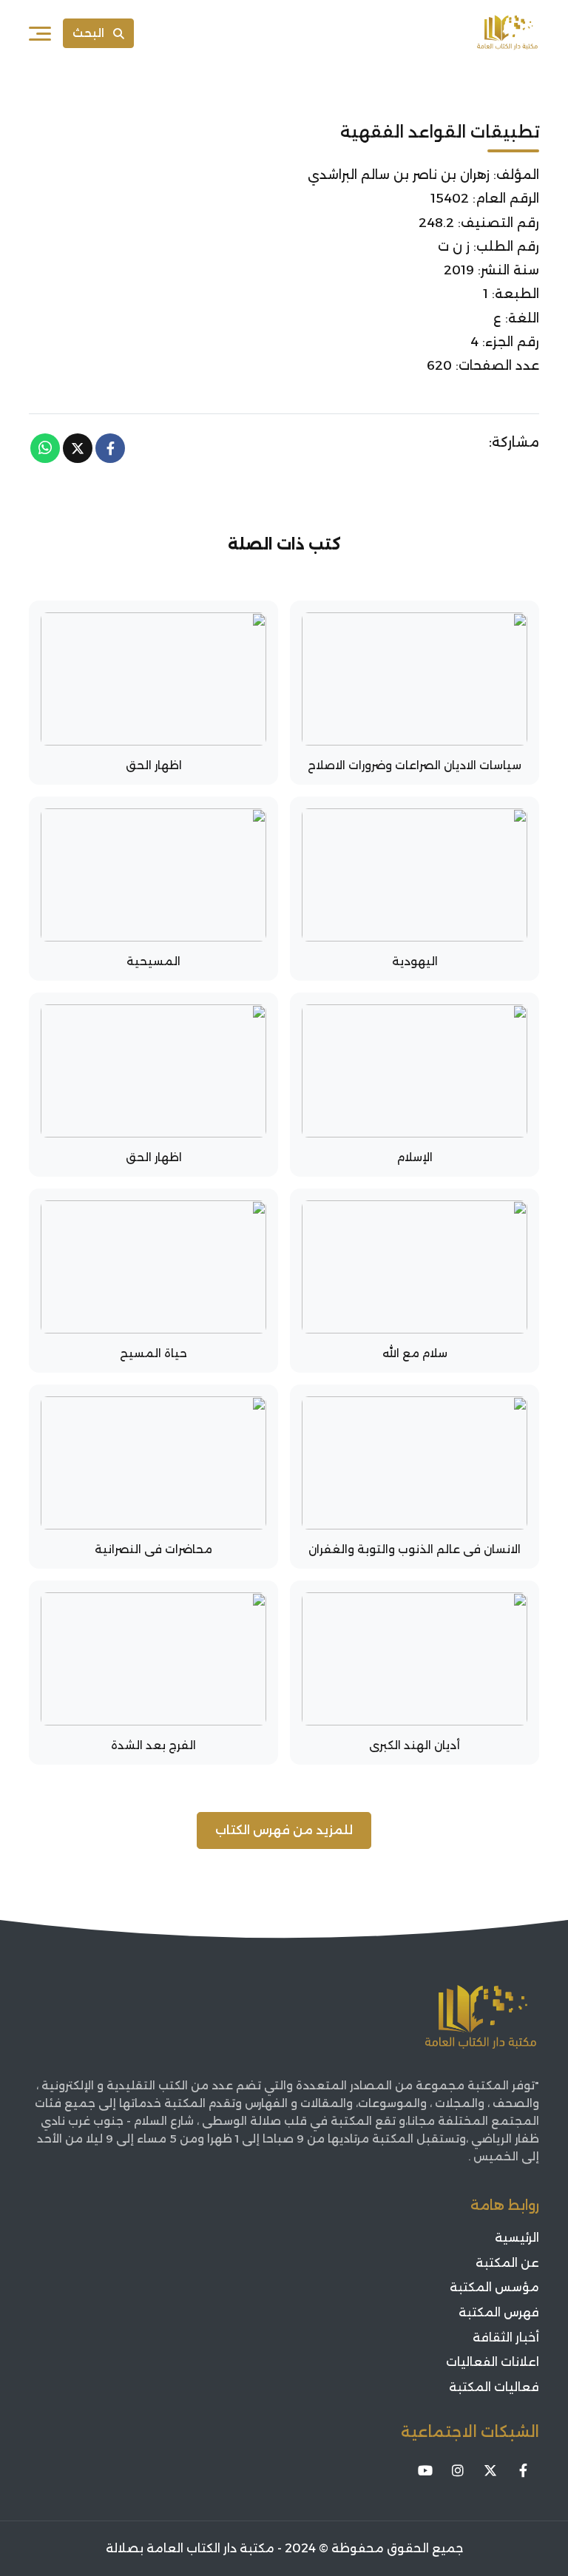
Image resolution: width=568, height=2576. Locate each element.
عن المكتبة (507, 2263)
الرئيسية (517, 2238)
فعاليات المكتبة (494, 2387)
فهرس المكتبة (499, 2312)
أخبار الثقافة (506, 2337)
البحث (88, 33)
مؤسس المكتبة (494, 2287)
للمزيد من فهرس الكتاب (284, 1830)
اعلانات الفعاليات (493, 2362)
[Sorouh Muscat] (507, 33)
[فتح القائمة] (40, 33)
